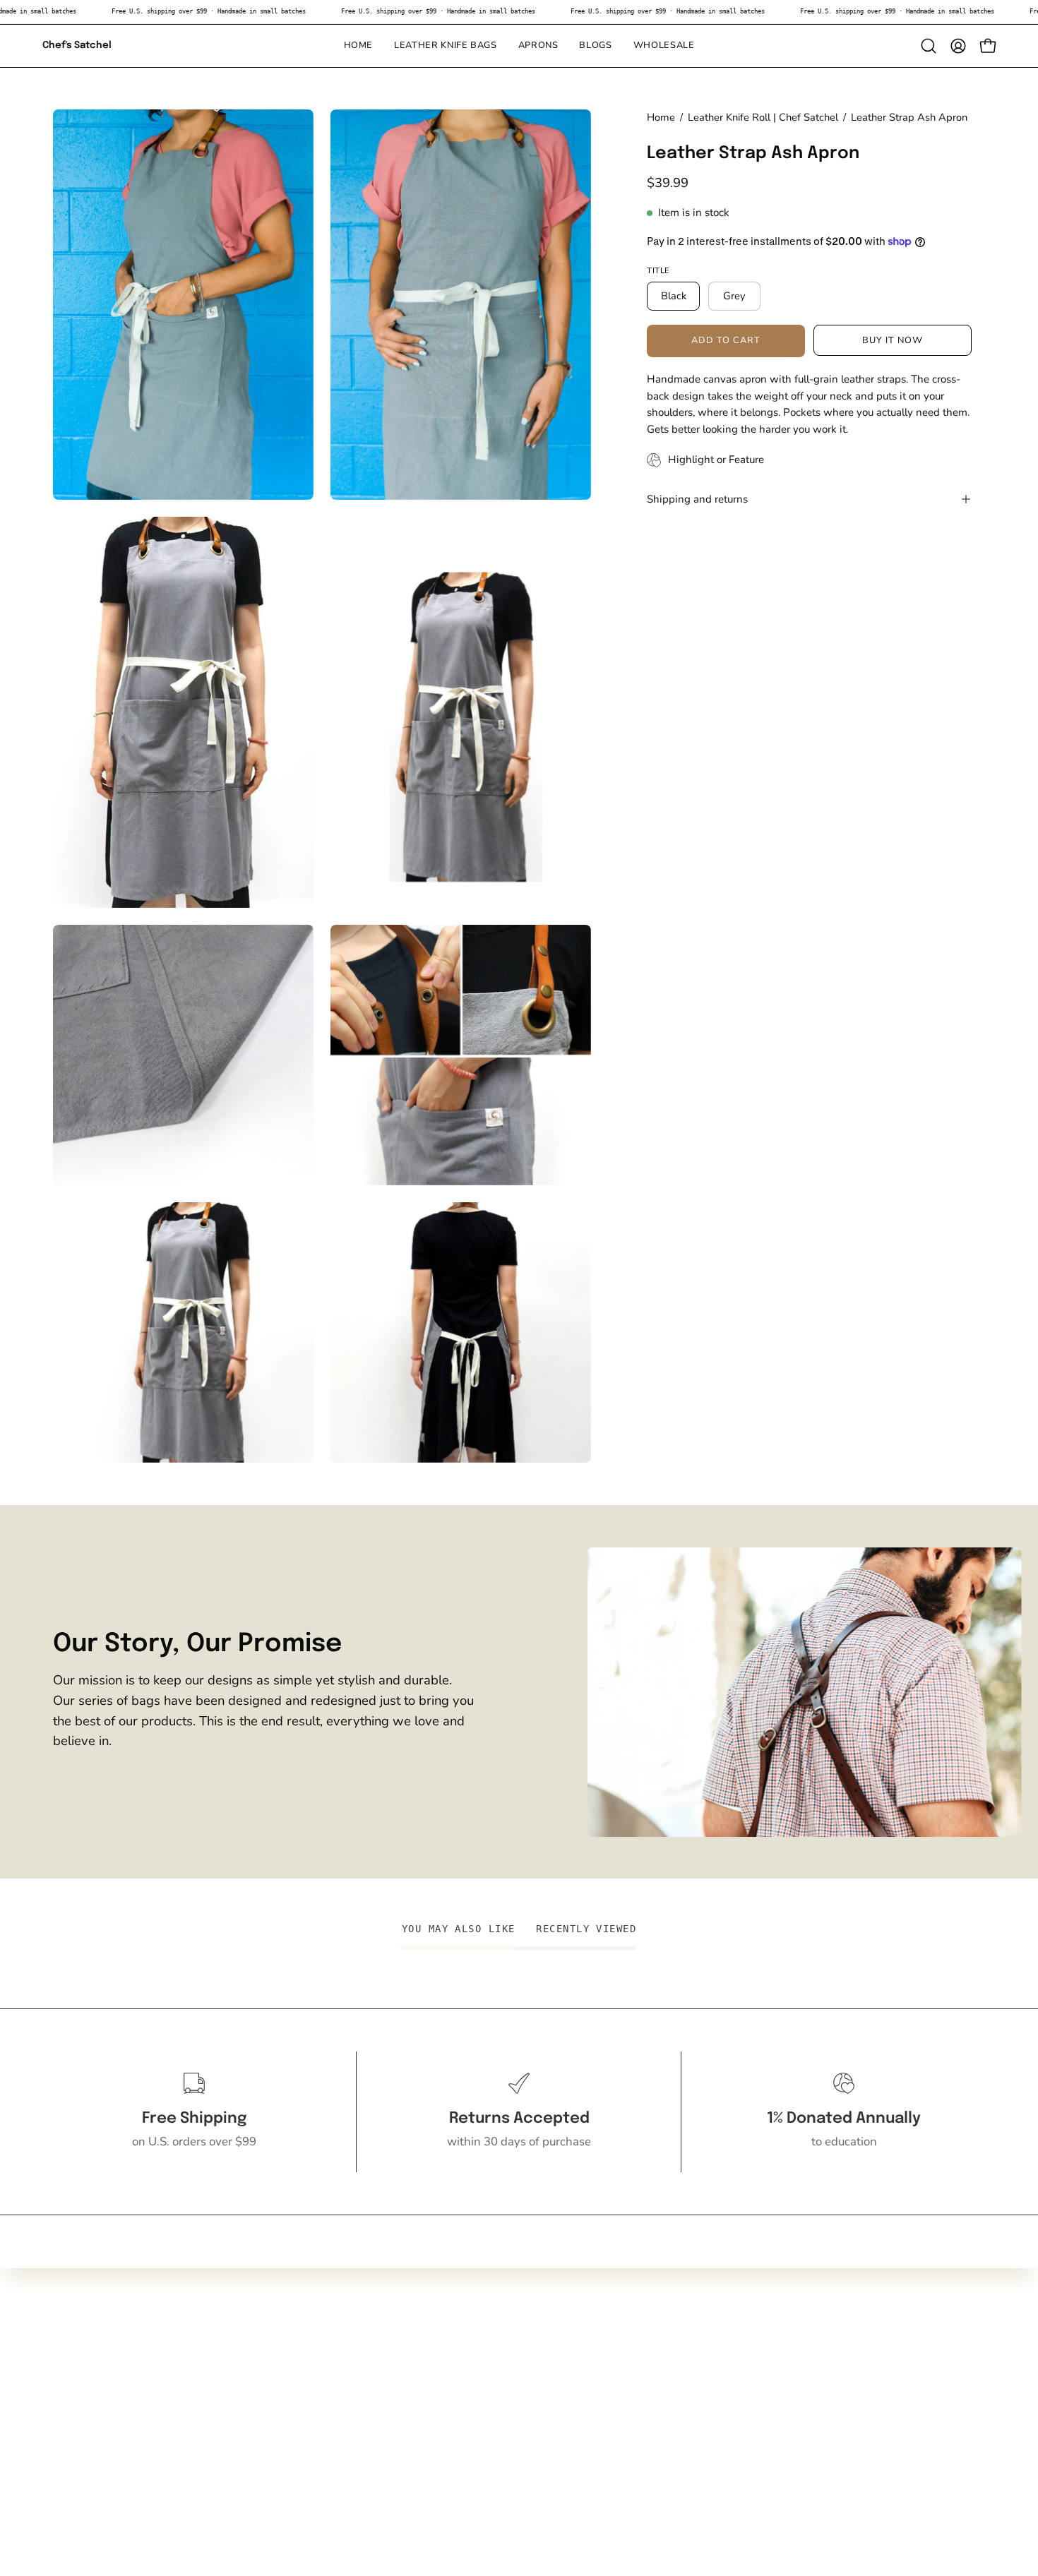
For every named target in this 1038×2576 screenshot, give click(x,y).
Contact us (273, 2370)
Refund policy (282, 2468)
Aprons (72, 2419)
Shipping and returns (697, 499)
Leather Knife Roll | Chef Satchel (763, 117)
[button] (595, 46)
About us (269, 2395)
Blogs (68, 2444)
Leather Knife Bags (103, 2395)
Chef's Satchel (77, 45)
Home (661, 117)
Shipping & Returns (297, 2419)
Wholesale (82, 2468)
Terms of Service (289, 2444)
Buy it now (893, 340)
